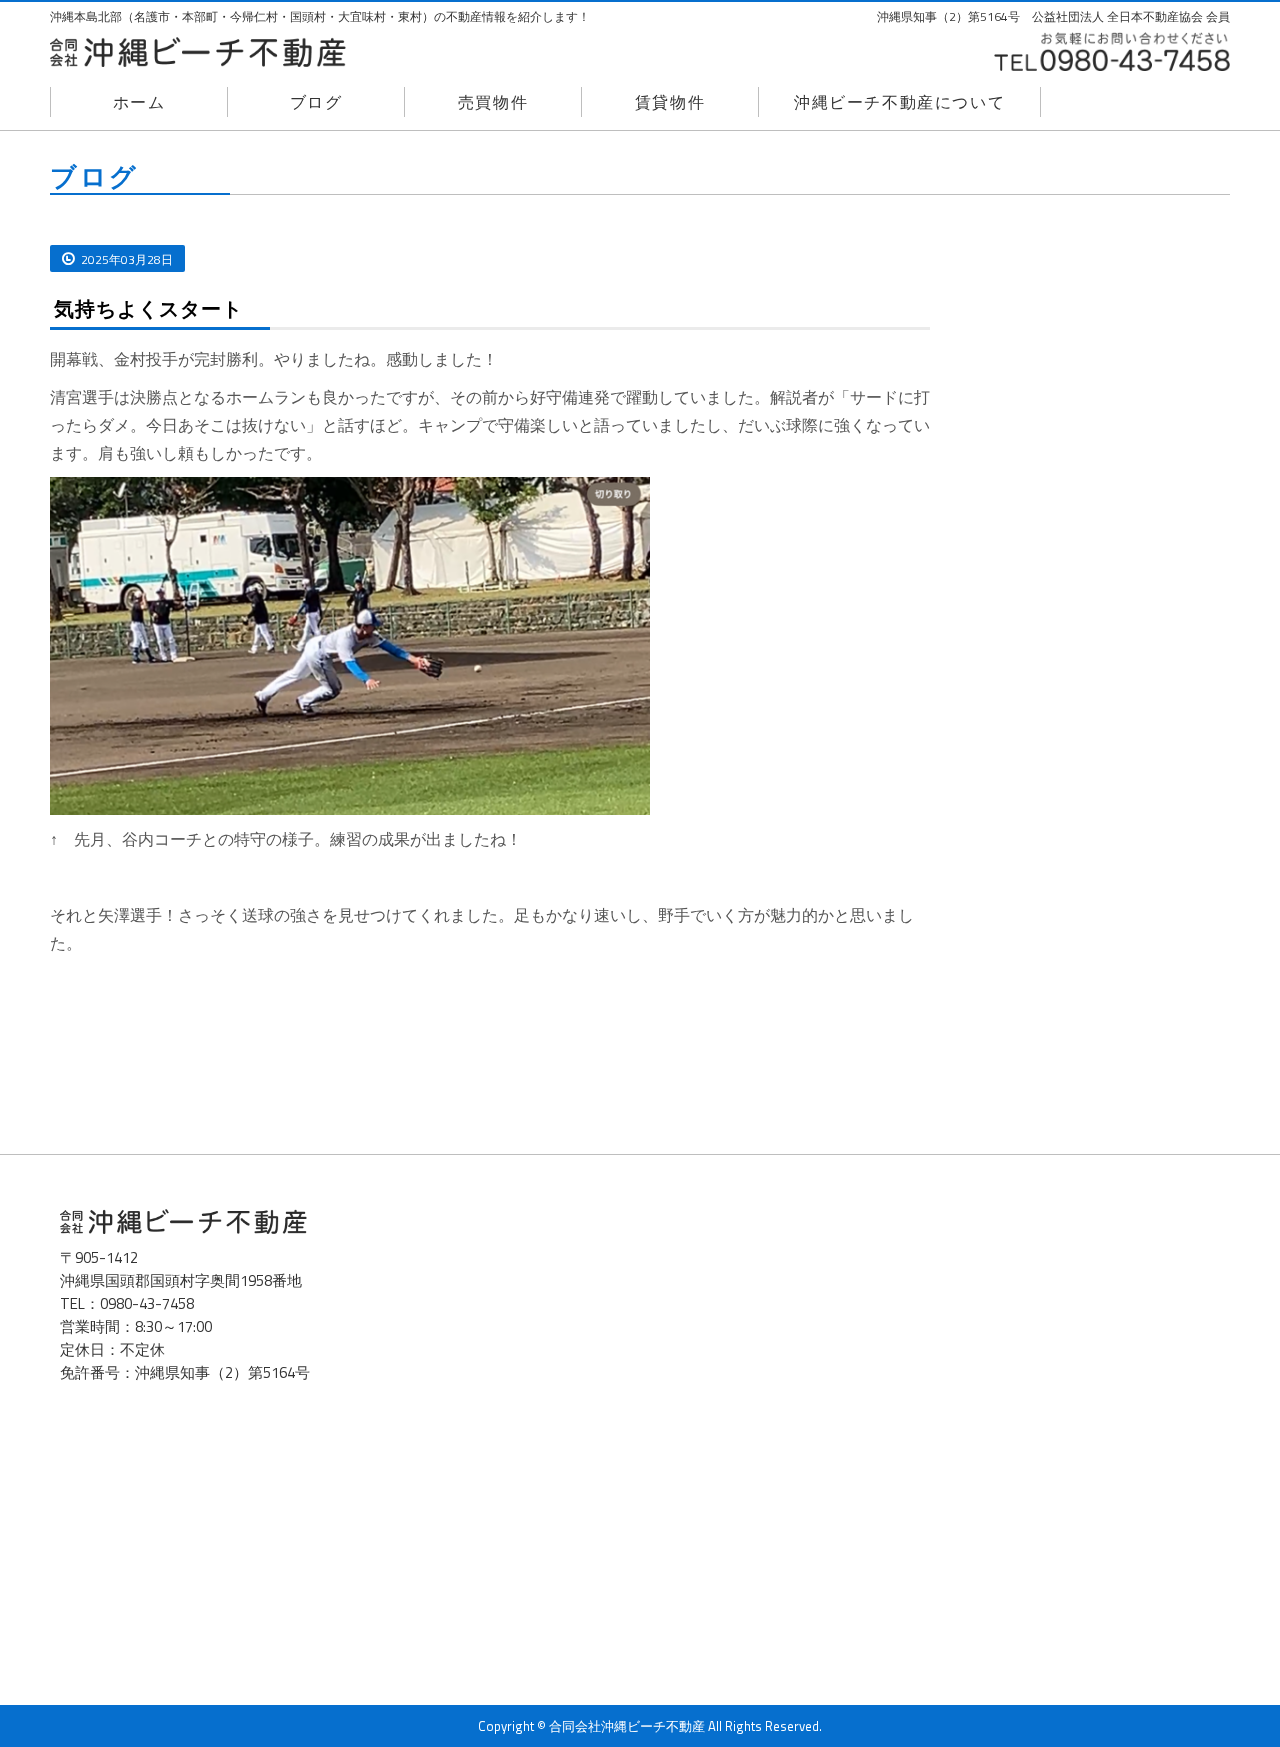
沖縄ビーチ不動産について (899, 102)
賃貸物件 (670, 102)
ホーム (139, 102)
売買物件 (493, 102)
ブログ (316, 102)
